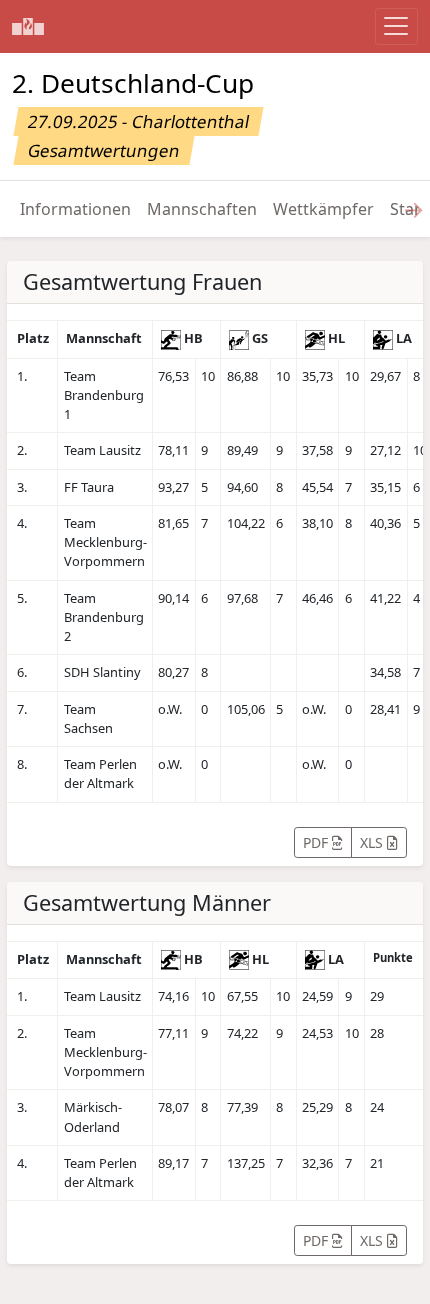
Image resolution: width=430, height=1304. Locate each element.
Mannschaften (202, 209)
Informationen (75, 209)
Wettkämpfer (323, 209)
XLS (373, 842)
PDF (317, 842)
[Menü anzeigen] (396, 26)
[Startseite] (28, 26)
